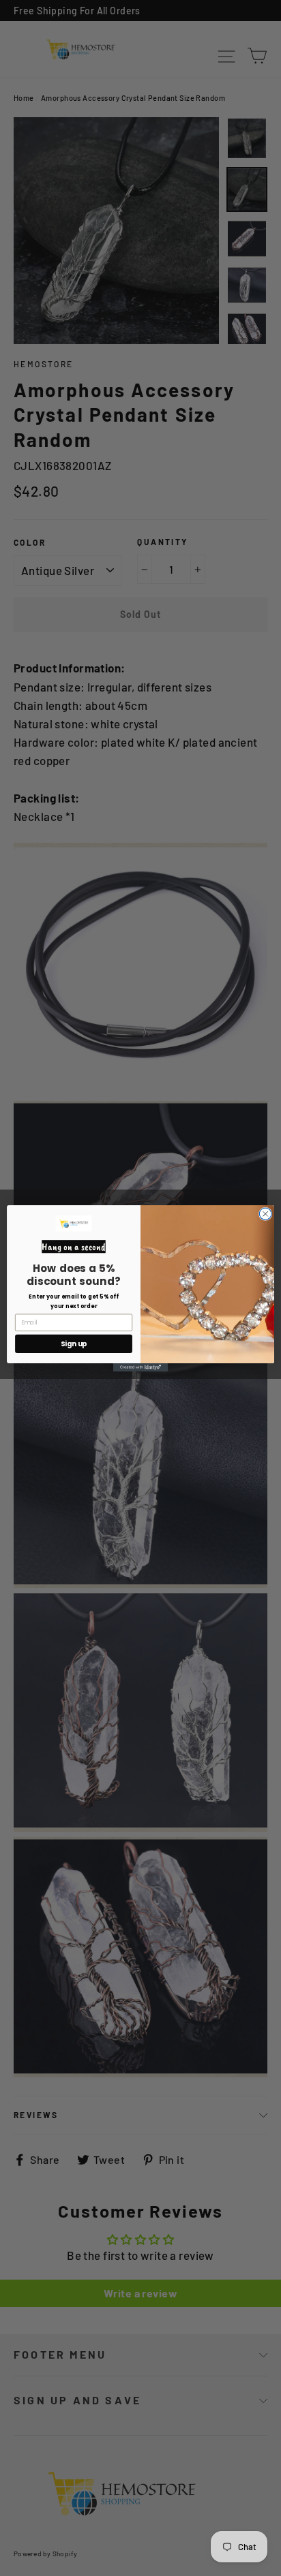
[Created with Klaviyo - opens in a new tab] (140, 1367)
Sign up (74, 1344)
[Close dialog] (265, 1213)
